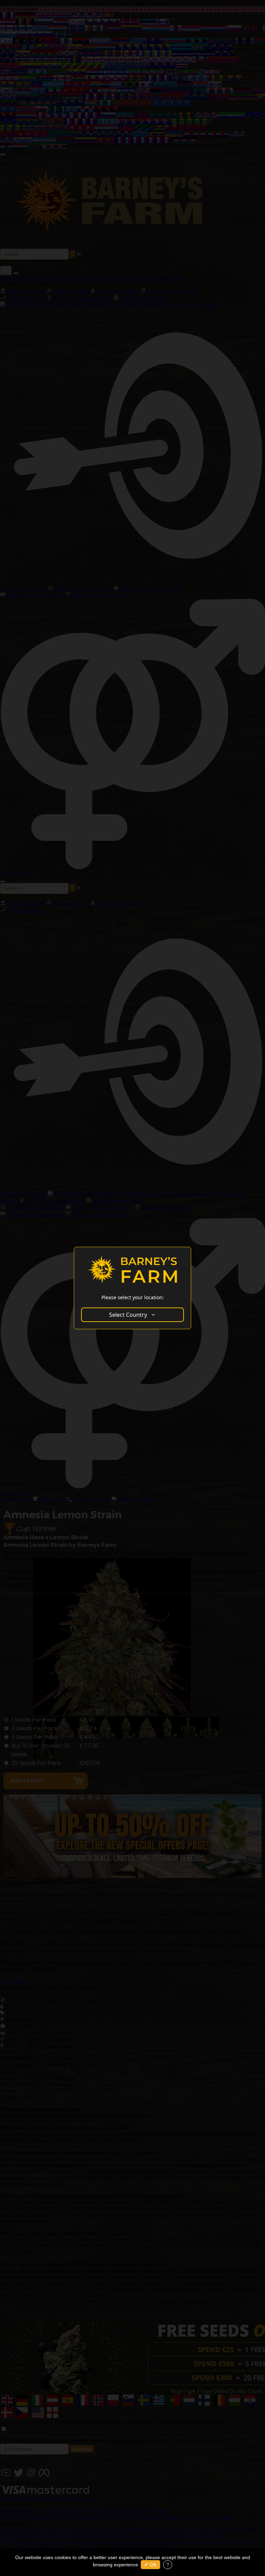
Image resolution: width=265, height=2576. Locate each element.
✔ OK (150, 2565)
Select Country (128, 1315)
